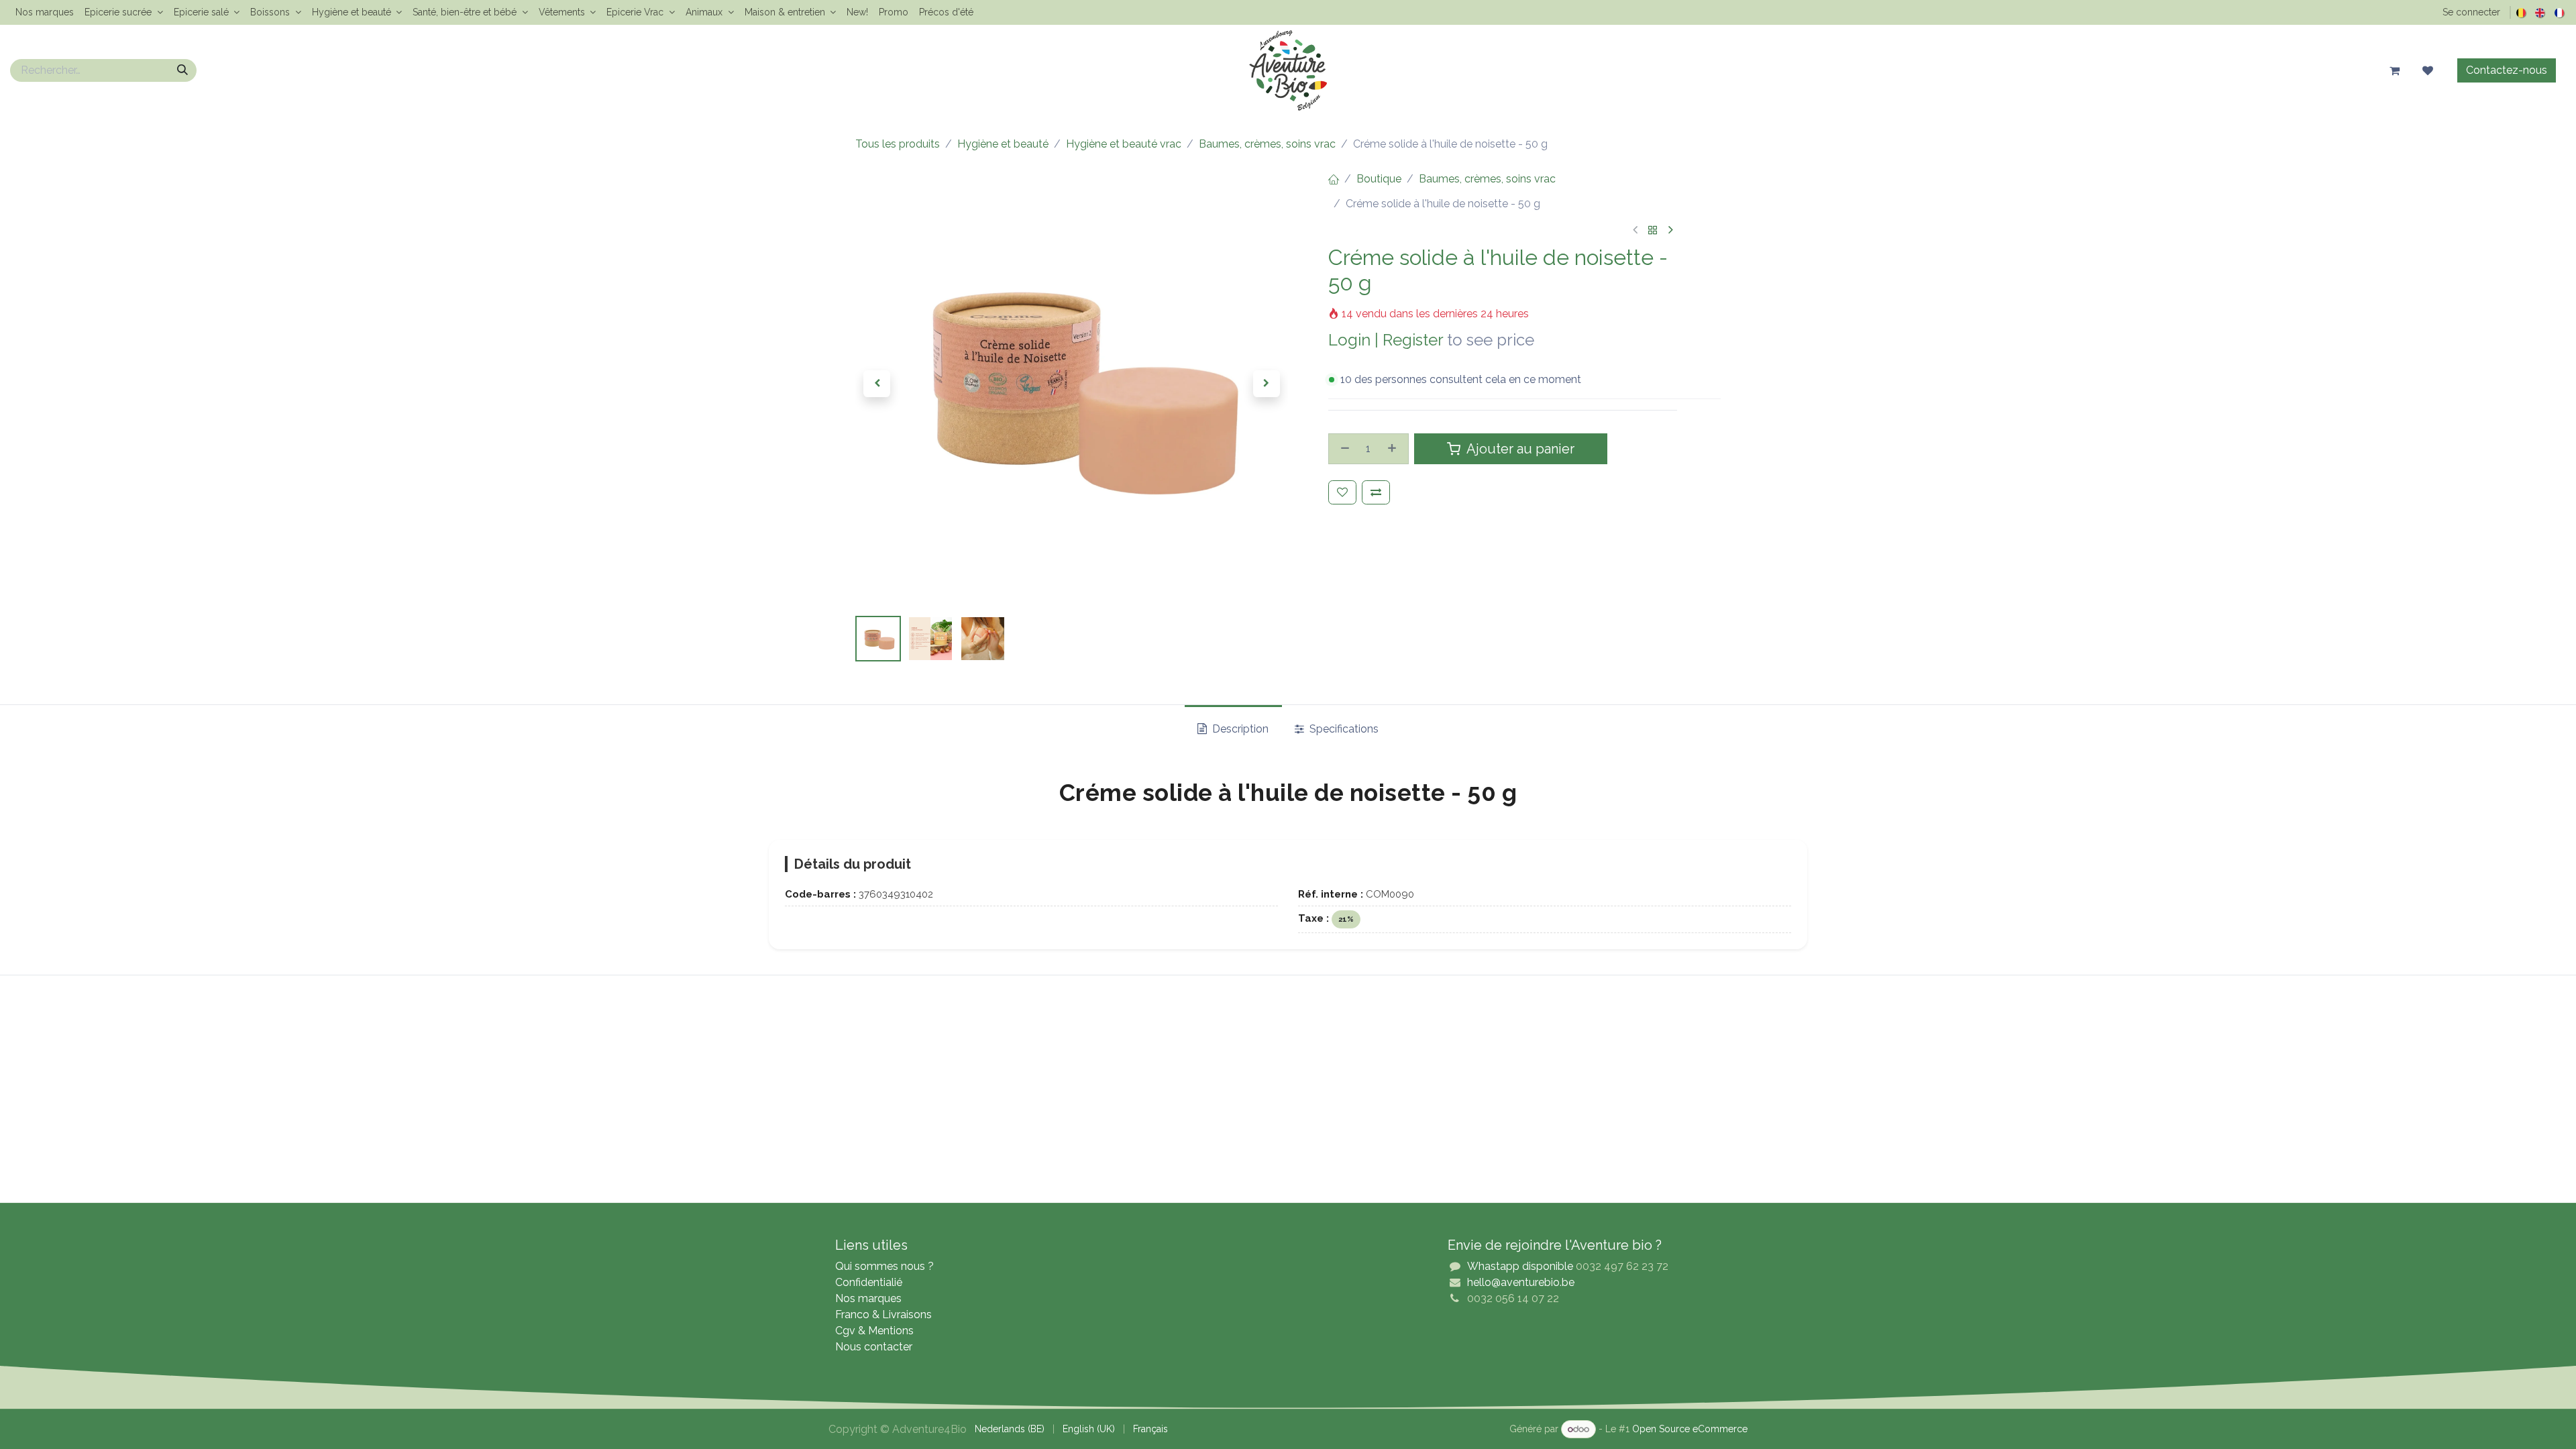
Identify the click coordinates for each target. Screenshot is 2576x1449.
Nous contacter (874, 1347)
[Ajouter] (1394, 449)
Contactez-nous (2507, 70)
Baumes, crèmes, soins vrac (1267, 144)
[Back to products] (1653, 231)
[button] (877, 384)
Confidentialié (869, 1282)
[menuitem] (45, 12)
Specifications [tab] (1343, 729)
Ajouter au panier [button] (1519, 449)
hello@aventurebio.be (1521, 1282)
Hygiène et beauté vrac (1124, 144)
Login (1349, 340)
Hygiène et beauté (1003, 144)
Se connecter (2471, 12)
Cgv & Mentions (874, 1331)
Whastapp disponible (1520, 1266)
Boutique (1379, 179)
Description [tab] (1239, 729)
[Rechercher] (182, 70)
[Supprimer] (1343, 449)
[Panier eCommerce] (2394, 70)
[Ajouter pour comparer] (1376, 492)
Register (1413, 340)
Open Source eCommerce (1690, 1429)
